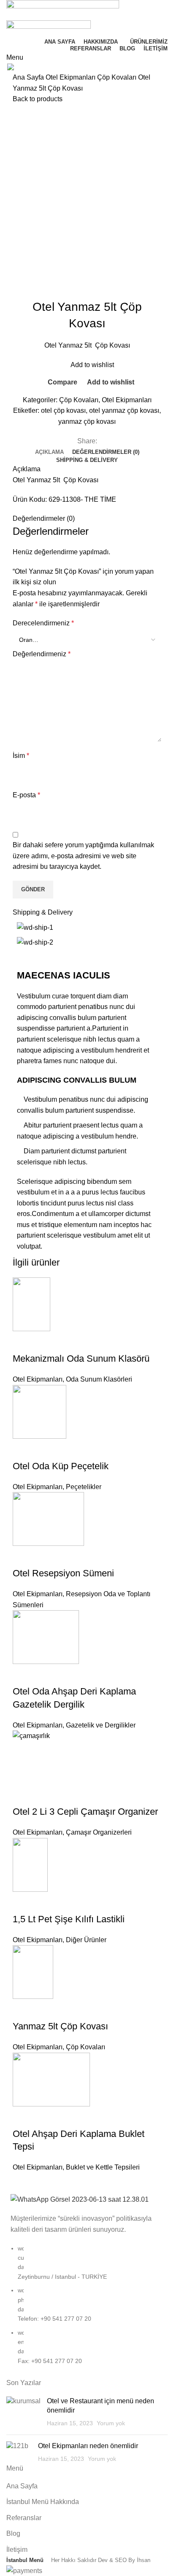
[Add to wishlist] (69, 1342)
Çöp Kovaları (118, 77)
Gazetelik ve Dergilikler (101, 1725)
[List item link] (87, 2309)
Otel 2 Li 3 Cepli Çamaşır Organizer (85, 1812)
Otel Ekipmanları (71, 77)
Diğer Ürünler (86, 1940)
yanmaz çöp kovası (87, 422)
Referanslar (24, 2518)
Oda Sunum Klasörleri (99, 1379)
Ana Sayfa (29, 77)
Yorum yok (111, 2423)
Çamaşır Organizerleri (99, 1832)
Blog (13, 2533)
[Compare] (23, 1342)
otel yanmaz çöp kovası (124, 410)
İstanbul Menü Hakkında (43, 2502)
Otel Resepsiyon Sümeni (63, 1573)
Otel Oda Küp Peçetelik (61, 1466)
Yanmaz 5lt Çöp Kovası (60, 2026)
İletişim (17, 2550)
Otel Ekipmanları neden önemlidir (88, 2446)
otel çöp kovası (63, 410)
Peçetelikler (84, 1487)
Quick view (46, 1342)
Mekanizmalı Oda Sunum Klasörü (81, 1358)
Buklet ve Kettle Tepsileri (103, 2167)
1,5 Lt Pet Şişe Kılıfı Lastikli (69, 1919)
